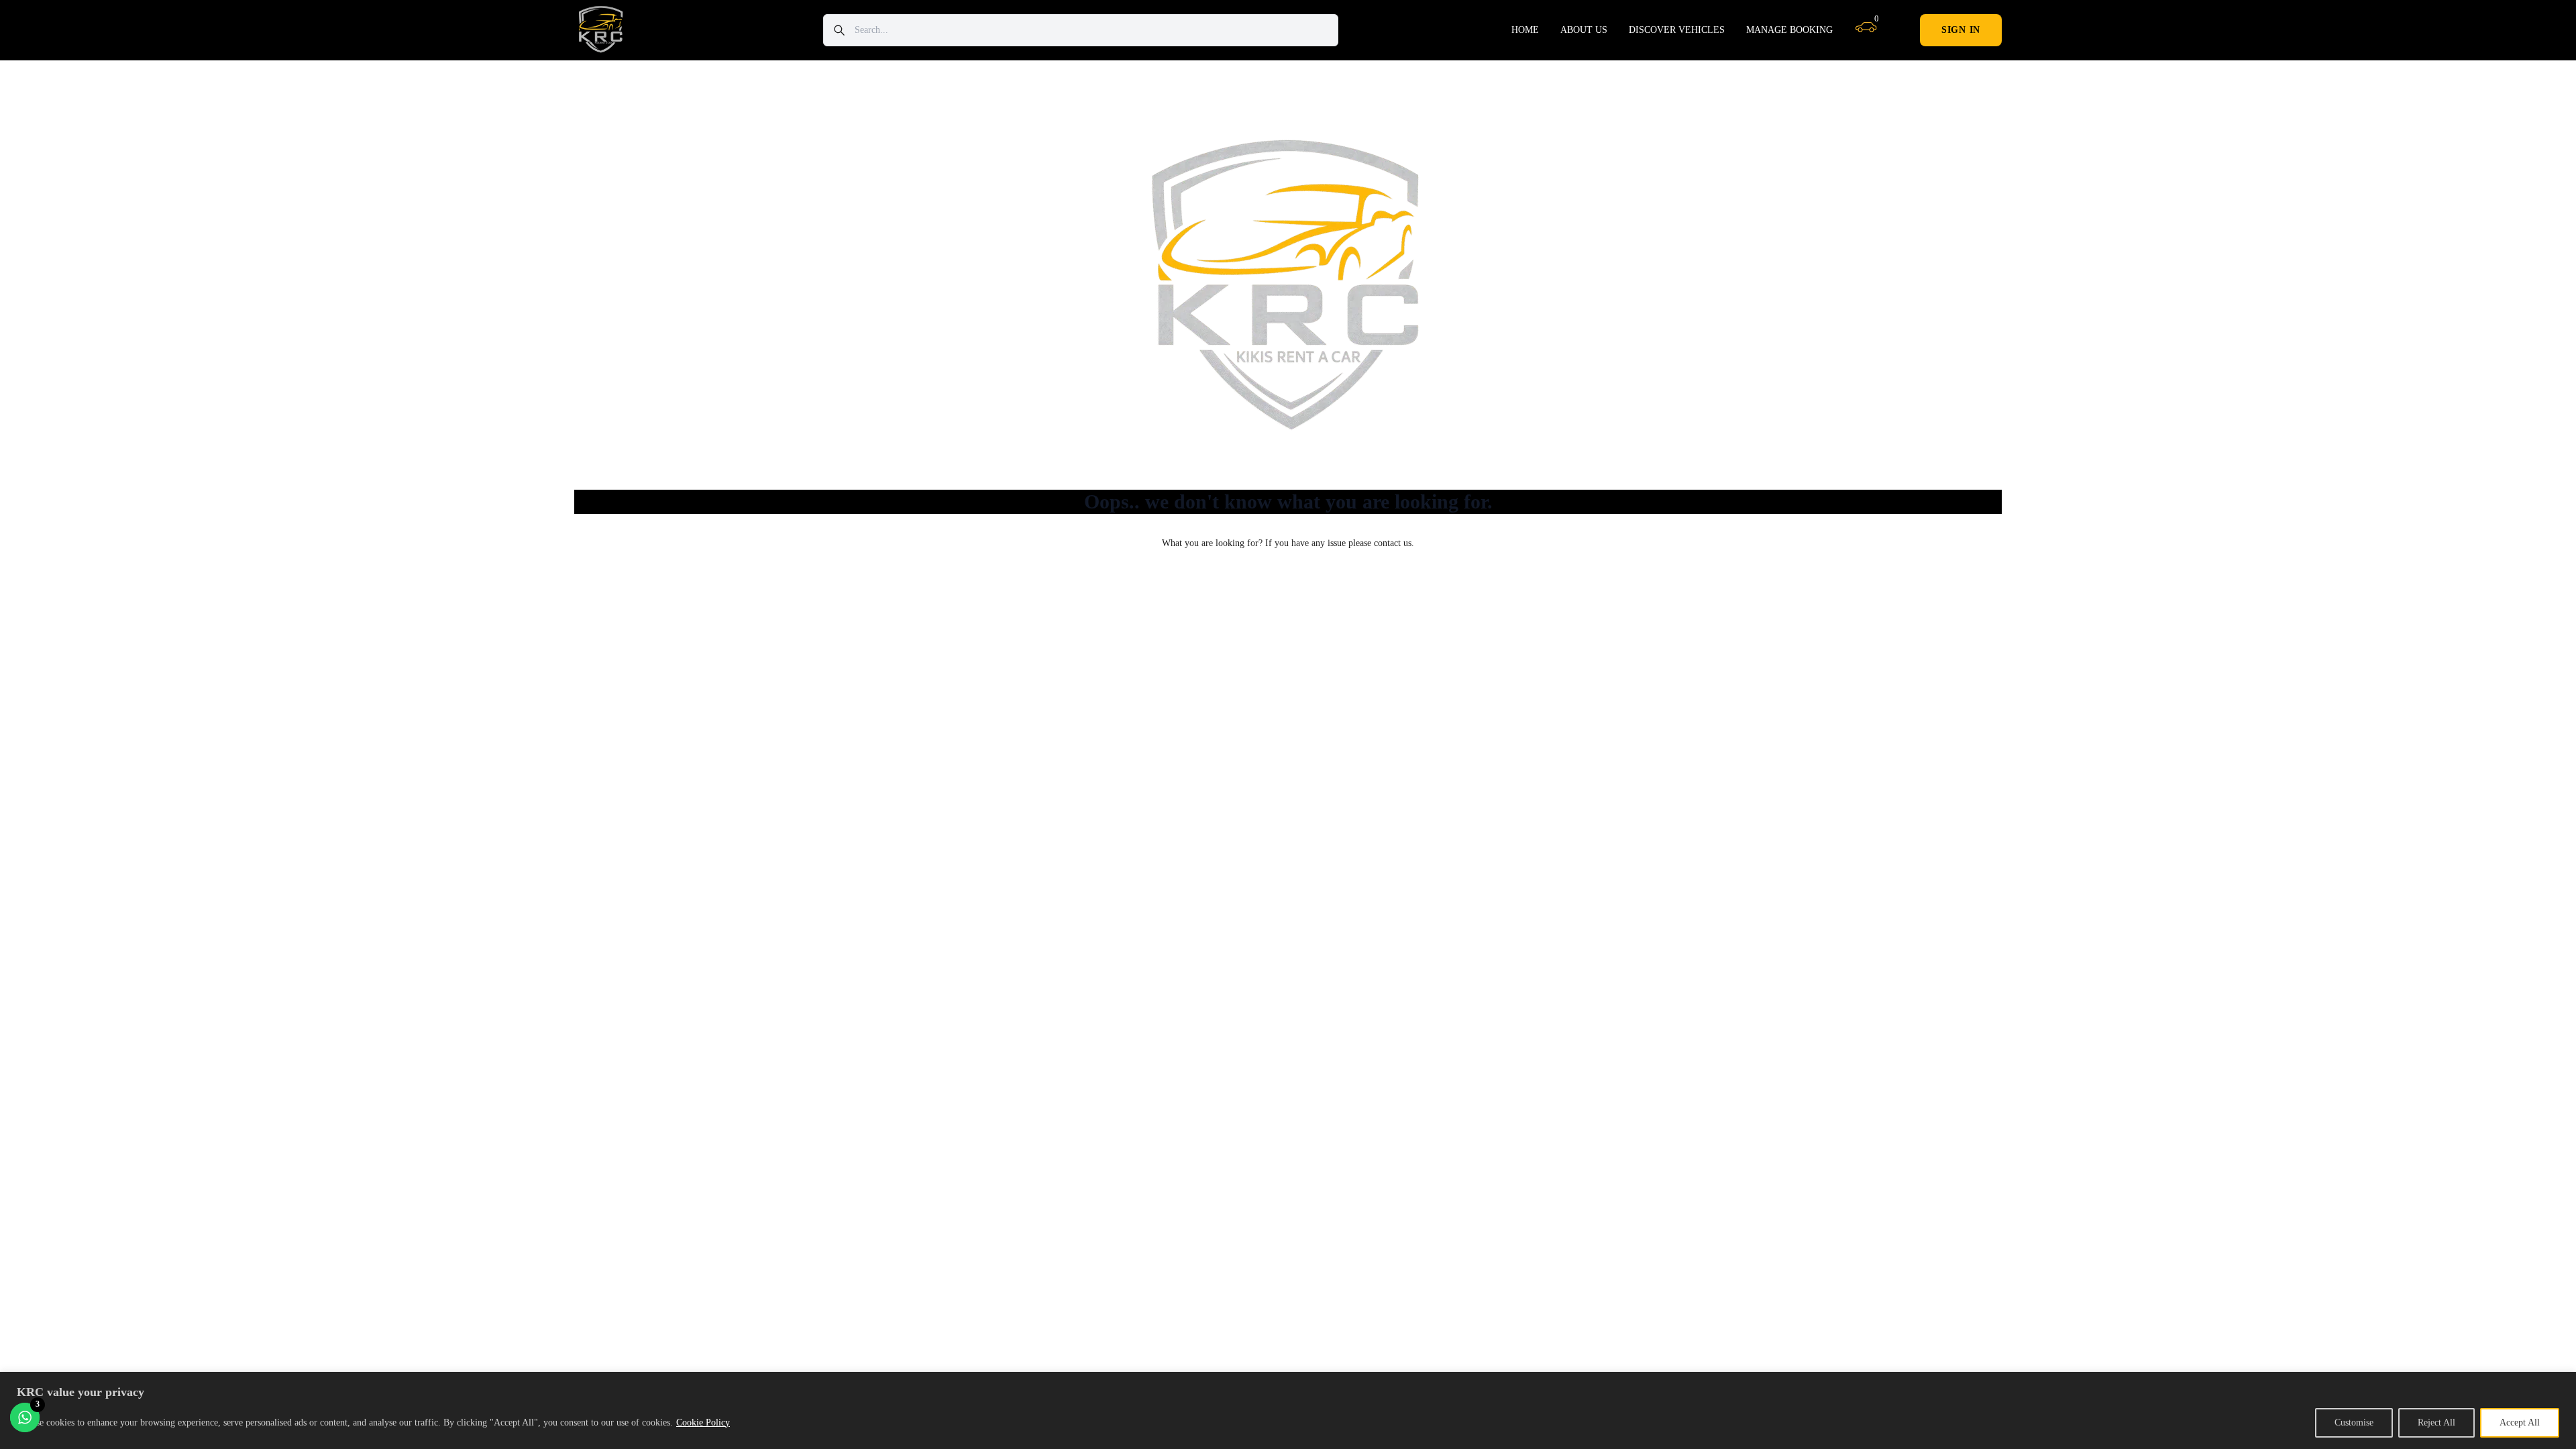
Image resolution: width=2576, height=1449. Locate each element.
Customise (2354, 1423)
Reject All (2436, 1423)
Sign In (1961, 30)
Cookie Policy (703, 1423)
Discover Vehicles (1677, 30)
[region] (1288, 1410)
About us (1584, 30)
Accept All (2520, 1423)
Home (1525, 30)
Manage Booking (1789, 30)
